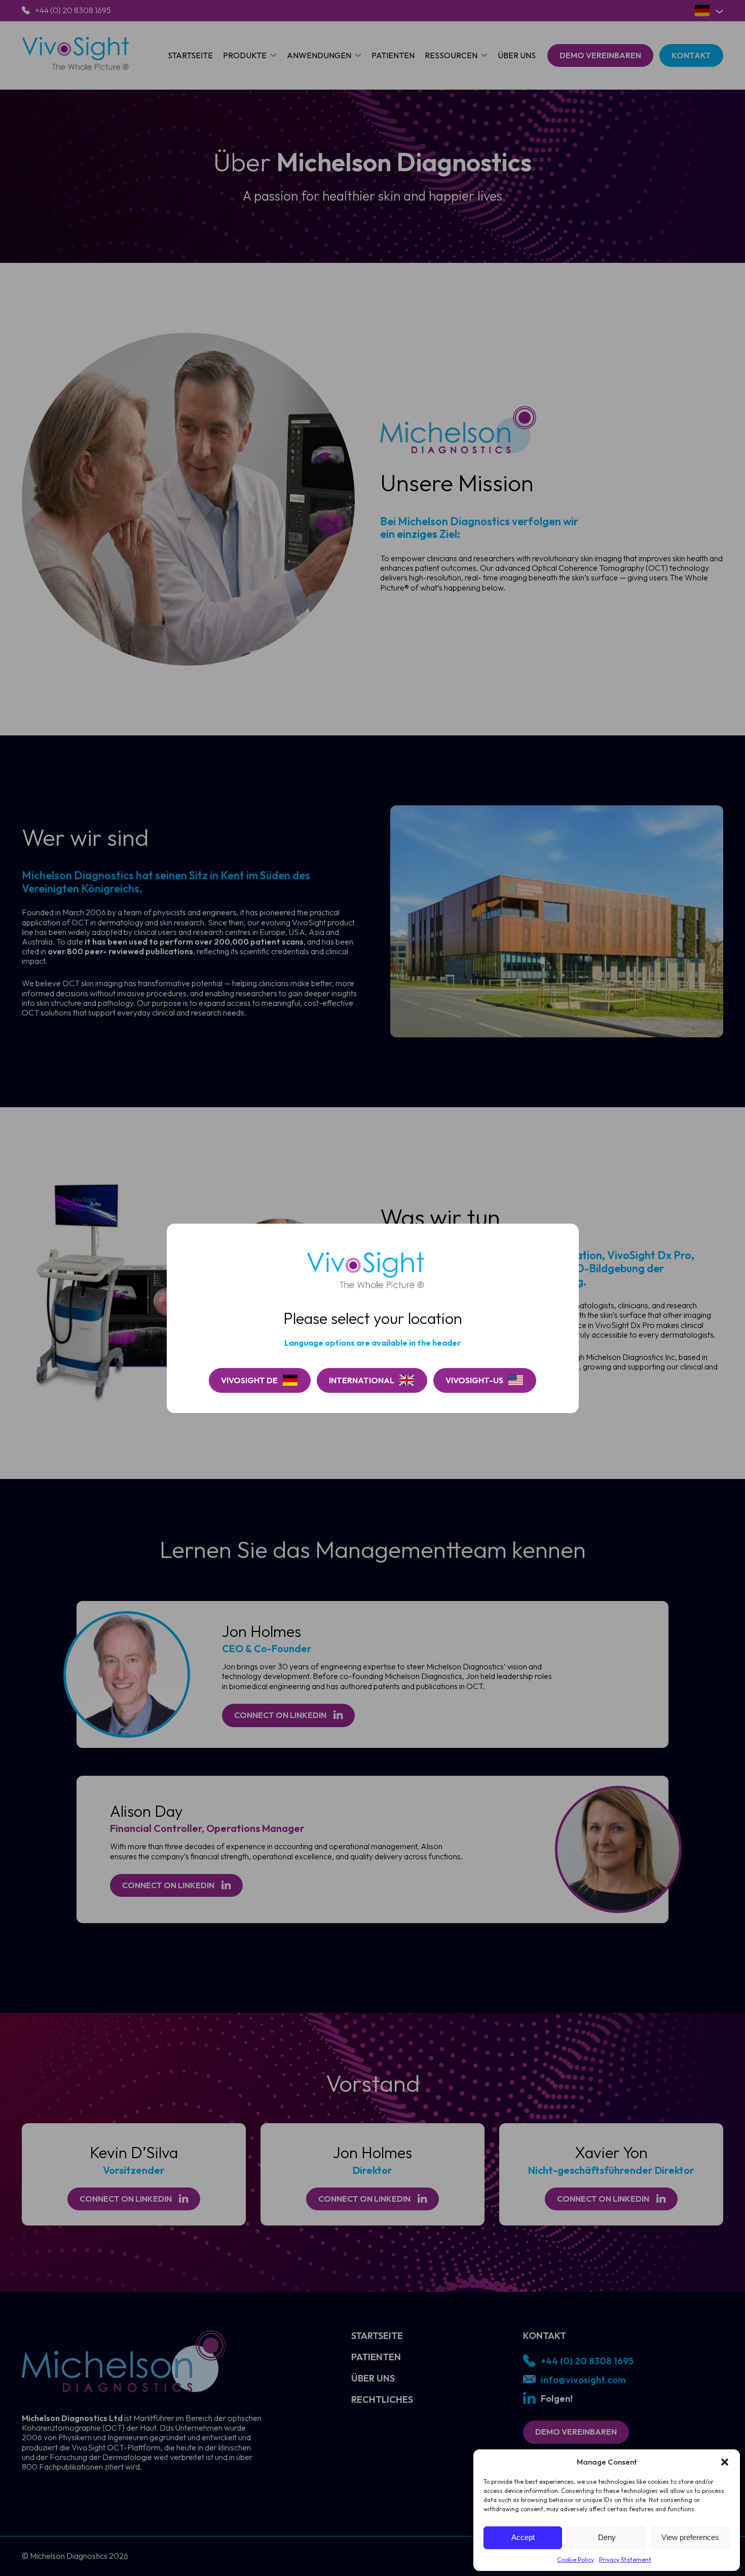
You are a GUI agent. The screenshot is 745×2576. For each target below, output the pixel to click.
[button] (725, 2462)
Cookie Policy (575, 2560)
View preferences (690, 2537)
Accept (523, 2537)
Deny (607, 2537)
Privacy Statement (625, 2560)
